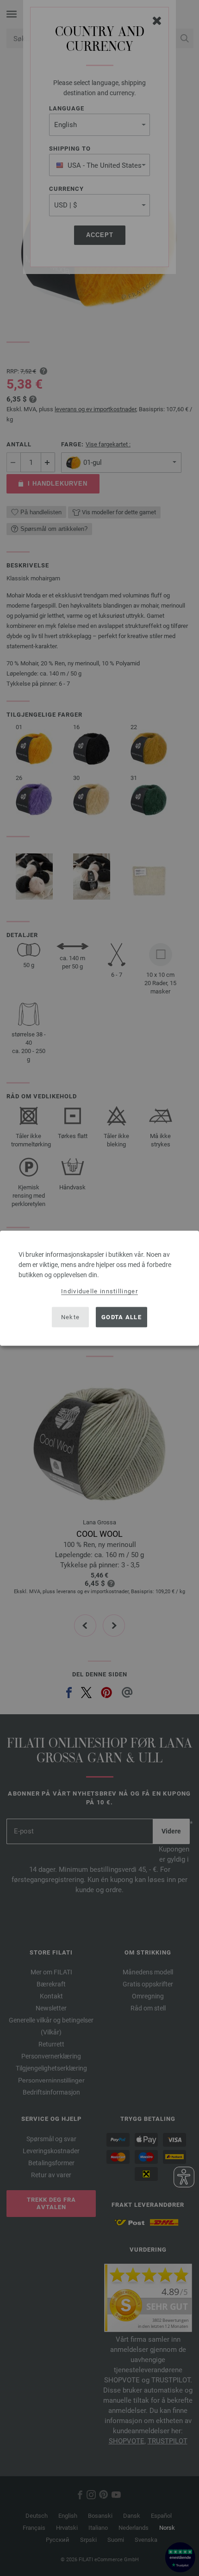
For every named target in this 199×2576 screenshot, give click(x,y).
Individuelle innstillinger (99, 1291)
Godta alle (121, 1317)
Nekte (71, 1317)
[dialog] (99, 1288)
